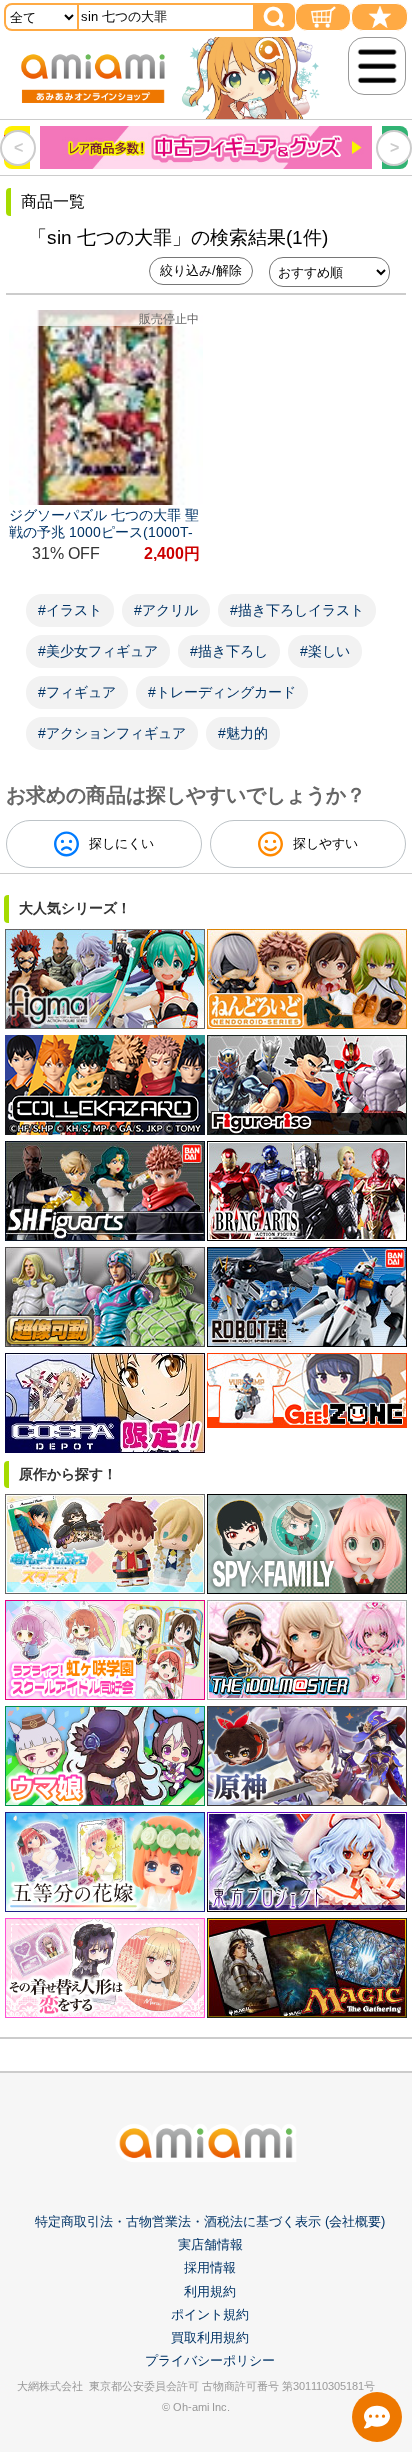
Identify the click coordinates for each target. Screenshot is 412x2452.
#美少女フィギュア (98, 651)
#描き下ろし (229, 651)
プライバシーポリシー (210, 2360)
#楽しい (325, 651)
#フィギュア (77, 692)
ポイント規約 (210, 2314)
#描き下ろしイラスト (297, 610)
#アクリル (166, 610)
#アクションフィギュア (112, 733)
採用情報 (210, 2267)
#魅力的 (243, 733)
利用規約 (210, 2291)
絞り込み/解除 (201, 270)
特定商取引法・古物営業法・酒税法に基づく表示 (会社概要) (210, 2221)
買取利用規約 (210, 2337)
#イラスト (70, 610)
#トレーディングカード (222, 692)
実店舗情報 (210, 2244)
